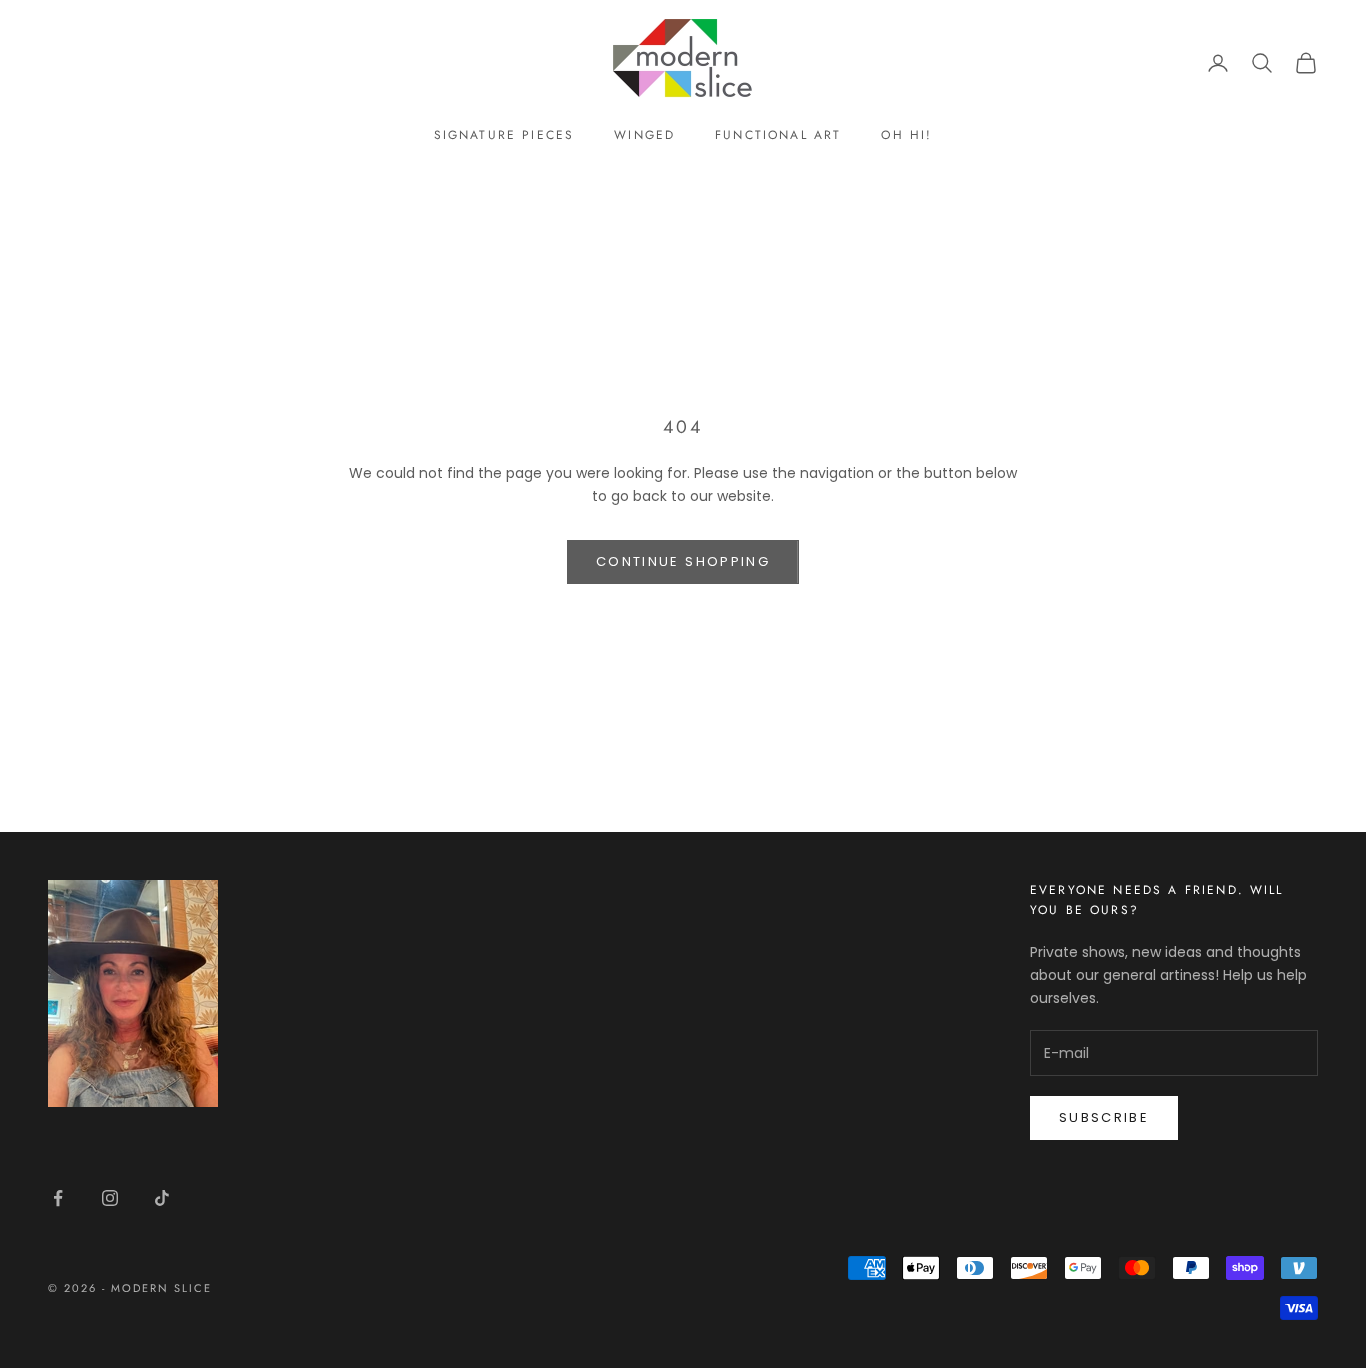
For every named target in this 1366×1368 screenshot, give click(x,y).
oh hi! (906, 135)
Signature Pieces (504, 135)
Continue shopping (683, 561)
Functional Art (778, 135)
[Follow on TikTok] (162, 1198)
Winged (644, 135)
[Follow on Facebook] (58, 1198)
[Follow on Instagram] (110, 1198)
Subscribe (1104, 1117)
